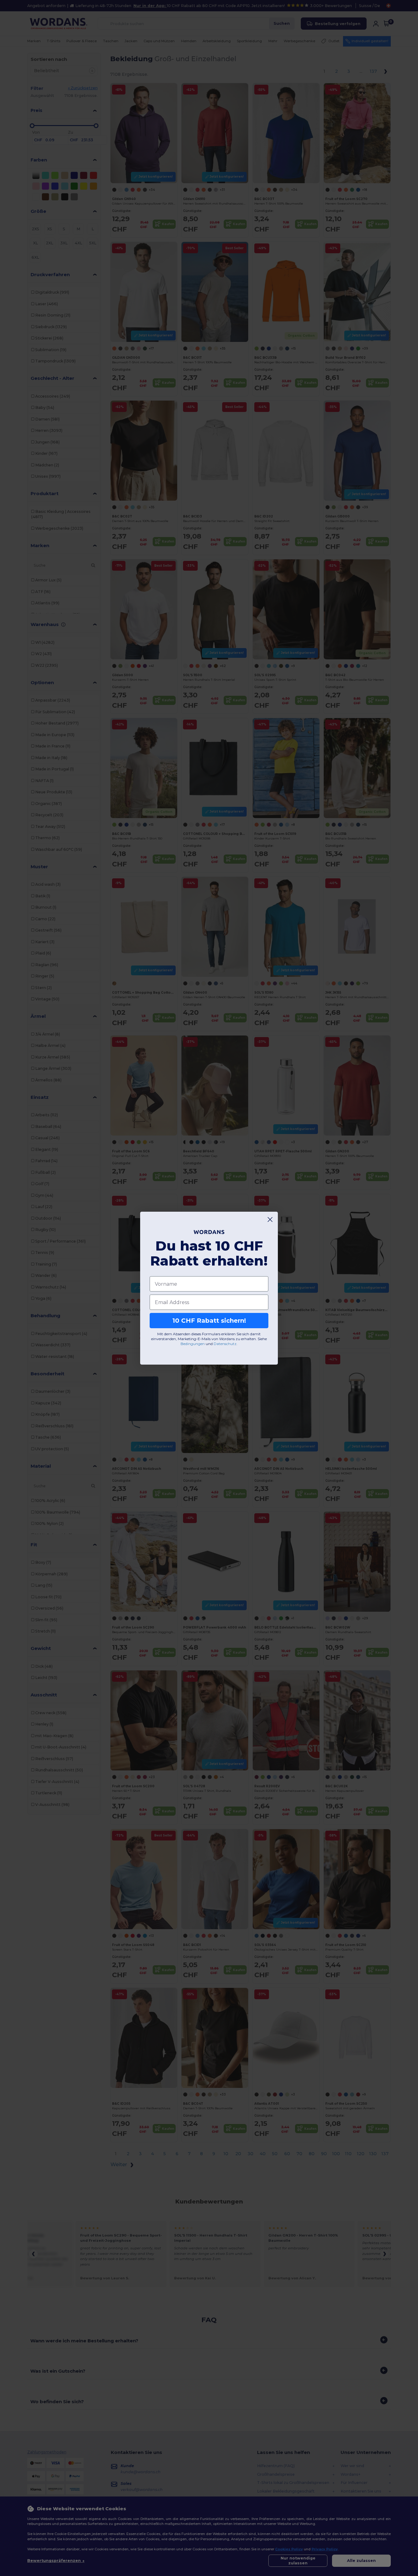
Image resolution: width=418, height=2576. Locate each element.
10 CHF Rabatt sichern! (209, 1321)
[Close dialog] (270, 1219)
